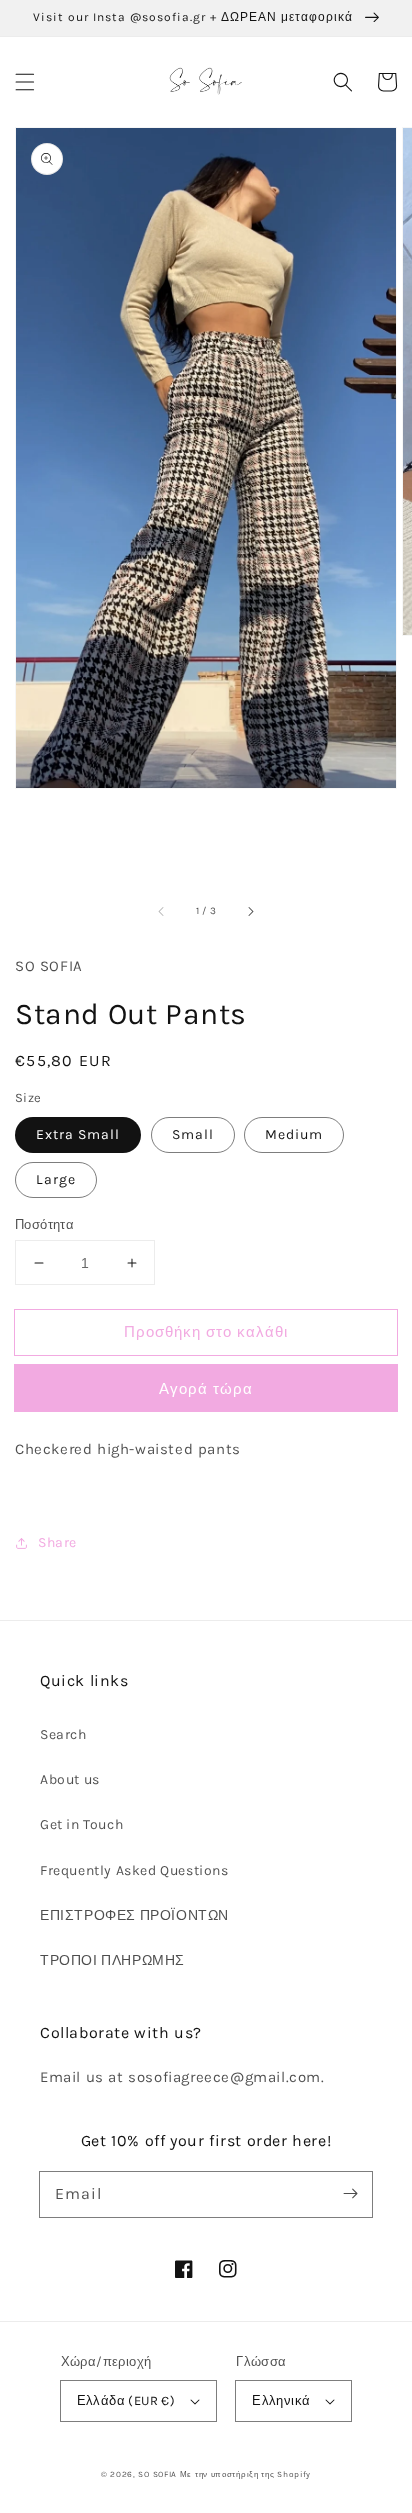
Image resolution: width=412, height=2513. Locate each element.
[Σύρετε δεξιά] (250, 911)
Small (193, 1134)
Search (63, 1734)
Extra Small (78, 1134)
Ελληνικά (281, 2400)
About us (70, 1779)
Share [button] (57, 1542)
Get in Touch (81, 1824)
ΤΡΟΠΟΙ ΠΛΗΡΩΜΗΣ (112, 1960)
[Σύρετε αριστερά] (162, 911)
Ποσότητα (44, 1224)
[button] (25, 82)
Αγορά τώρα (206, 1389)
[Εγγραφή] (350, 2194)
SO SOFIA (157, 2474)
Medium (294, 1134)
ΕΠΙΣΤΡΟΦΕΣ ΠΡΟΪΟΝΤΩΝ (134, 1915)
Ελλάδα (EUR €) (126, 2400)
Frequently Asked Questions (134, 1870)
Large (56, 1179)
